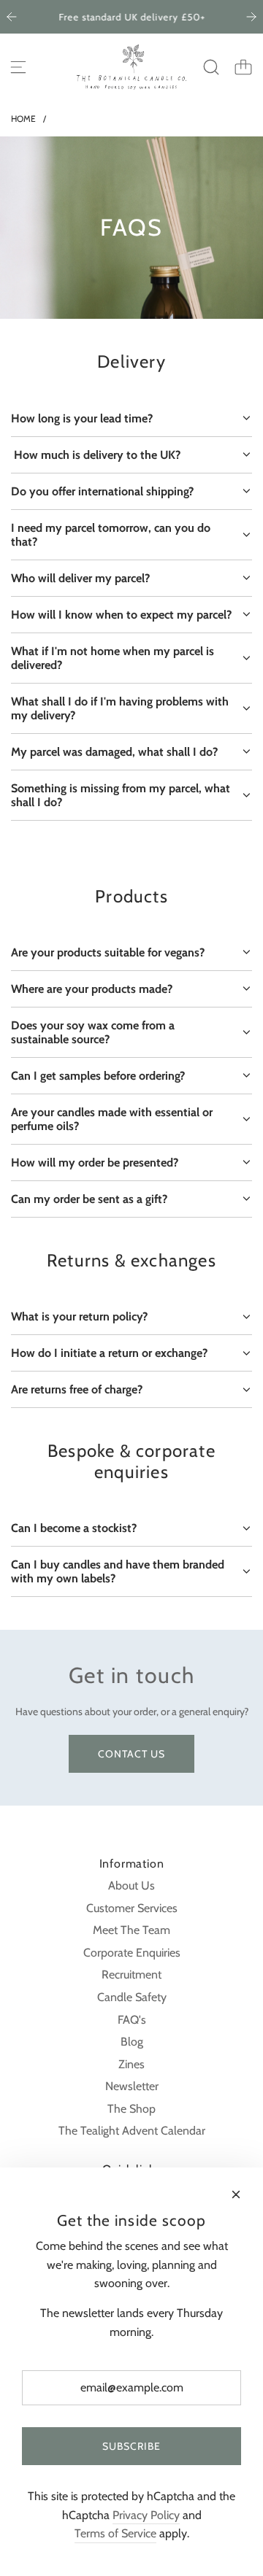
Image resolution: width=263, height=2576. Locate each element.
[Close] (236, 2194)
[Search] (211, 67)
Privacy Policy (146, 2515)
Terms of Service (115, 2533)
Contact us (131, 1754)
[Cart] (243, 67)
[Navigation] (18, 67)
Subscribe (131, 2446)
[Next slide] (251, 17)
